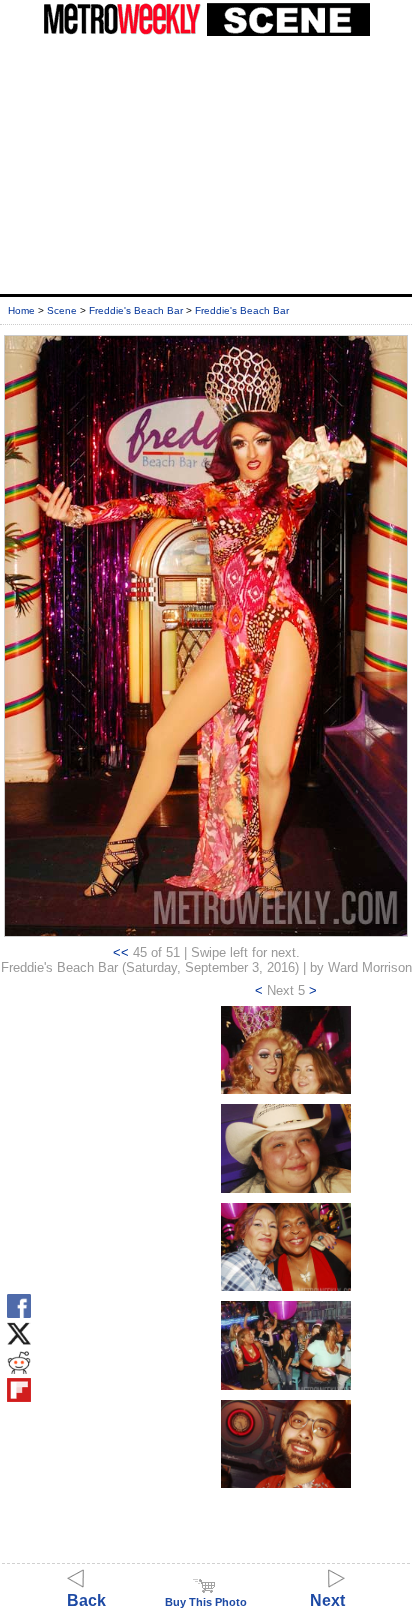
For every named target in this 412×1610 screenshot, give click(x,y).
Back (86, 1600)
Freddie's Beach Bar (136, 310)
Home (21, 310)
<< (121, 952)
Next (327, 1600)
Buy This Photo (206, 1602)
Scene (62, 310)
